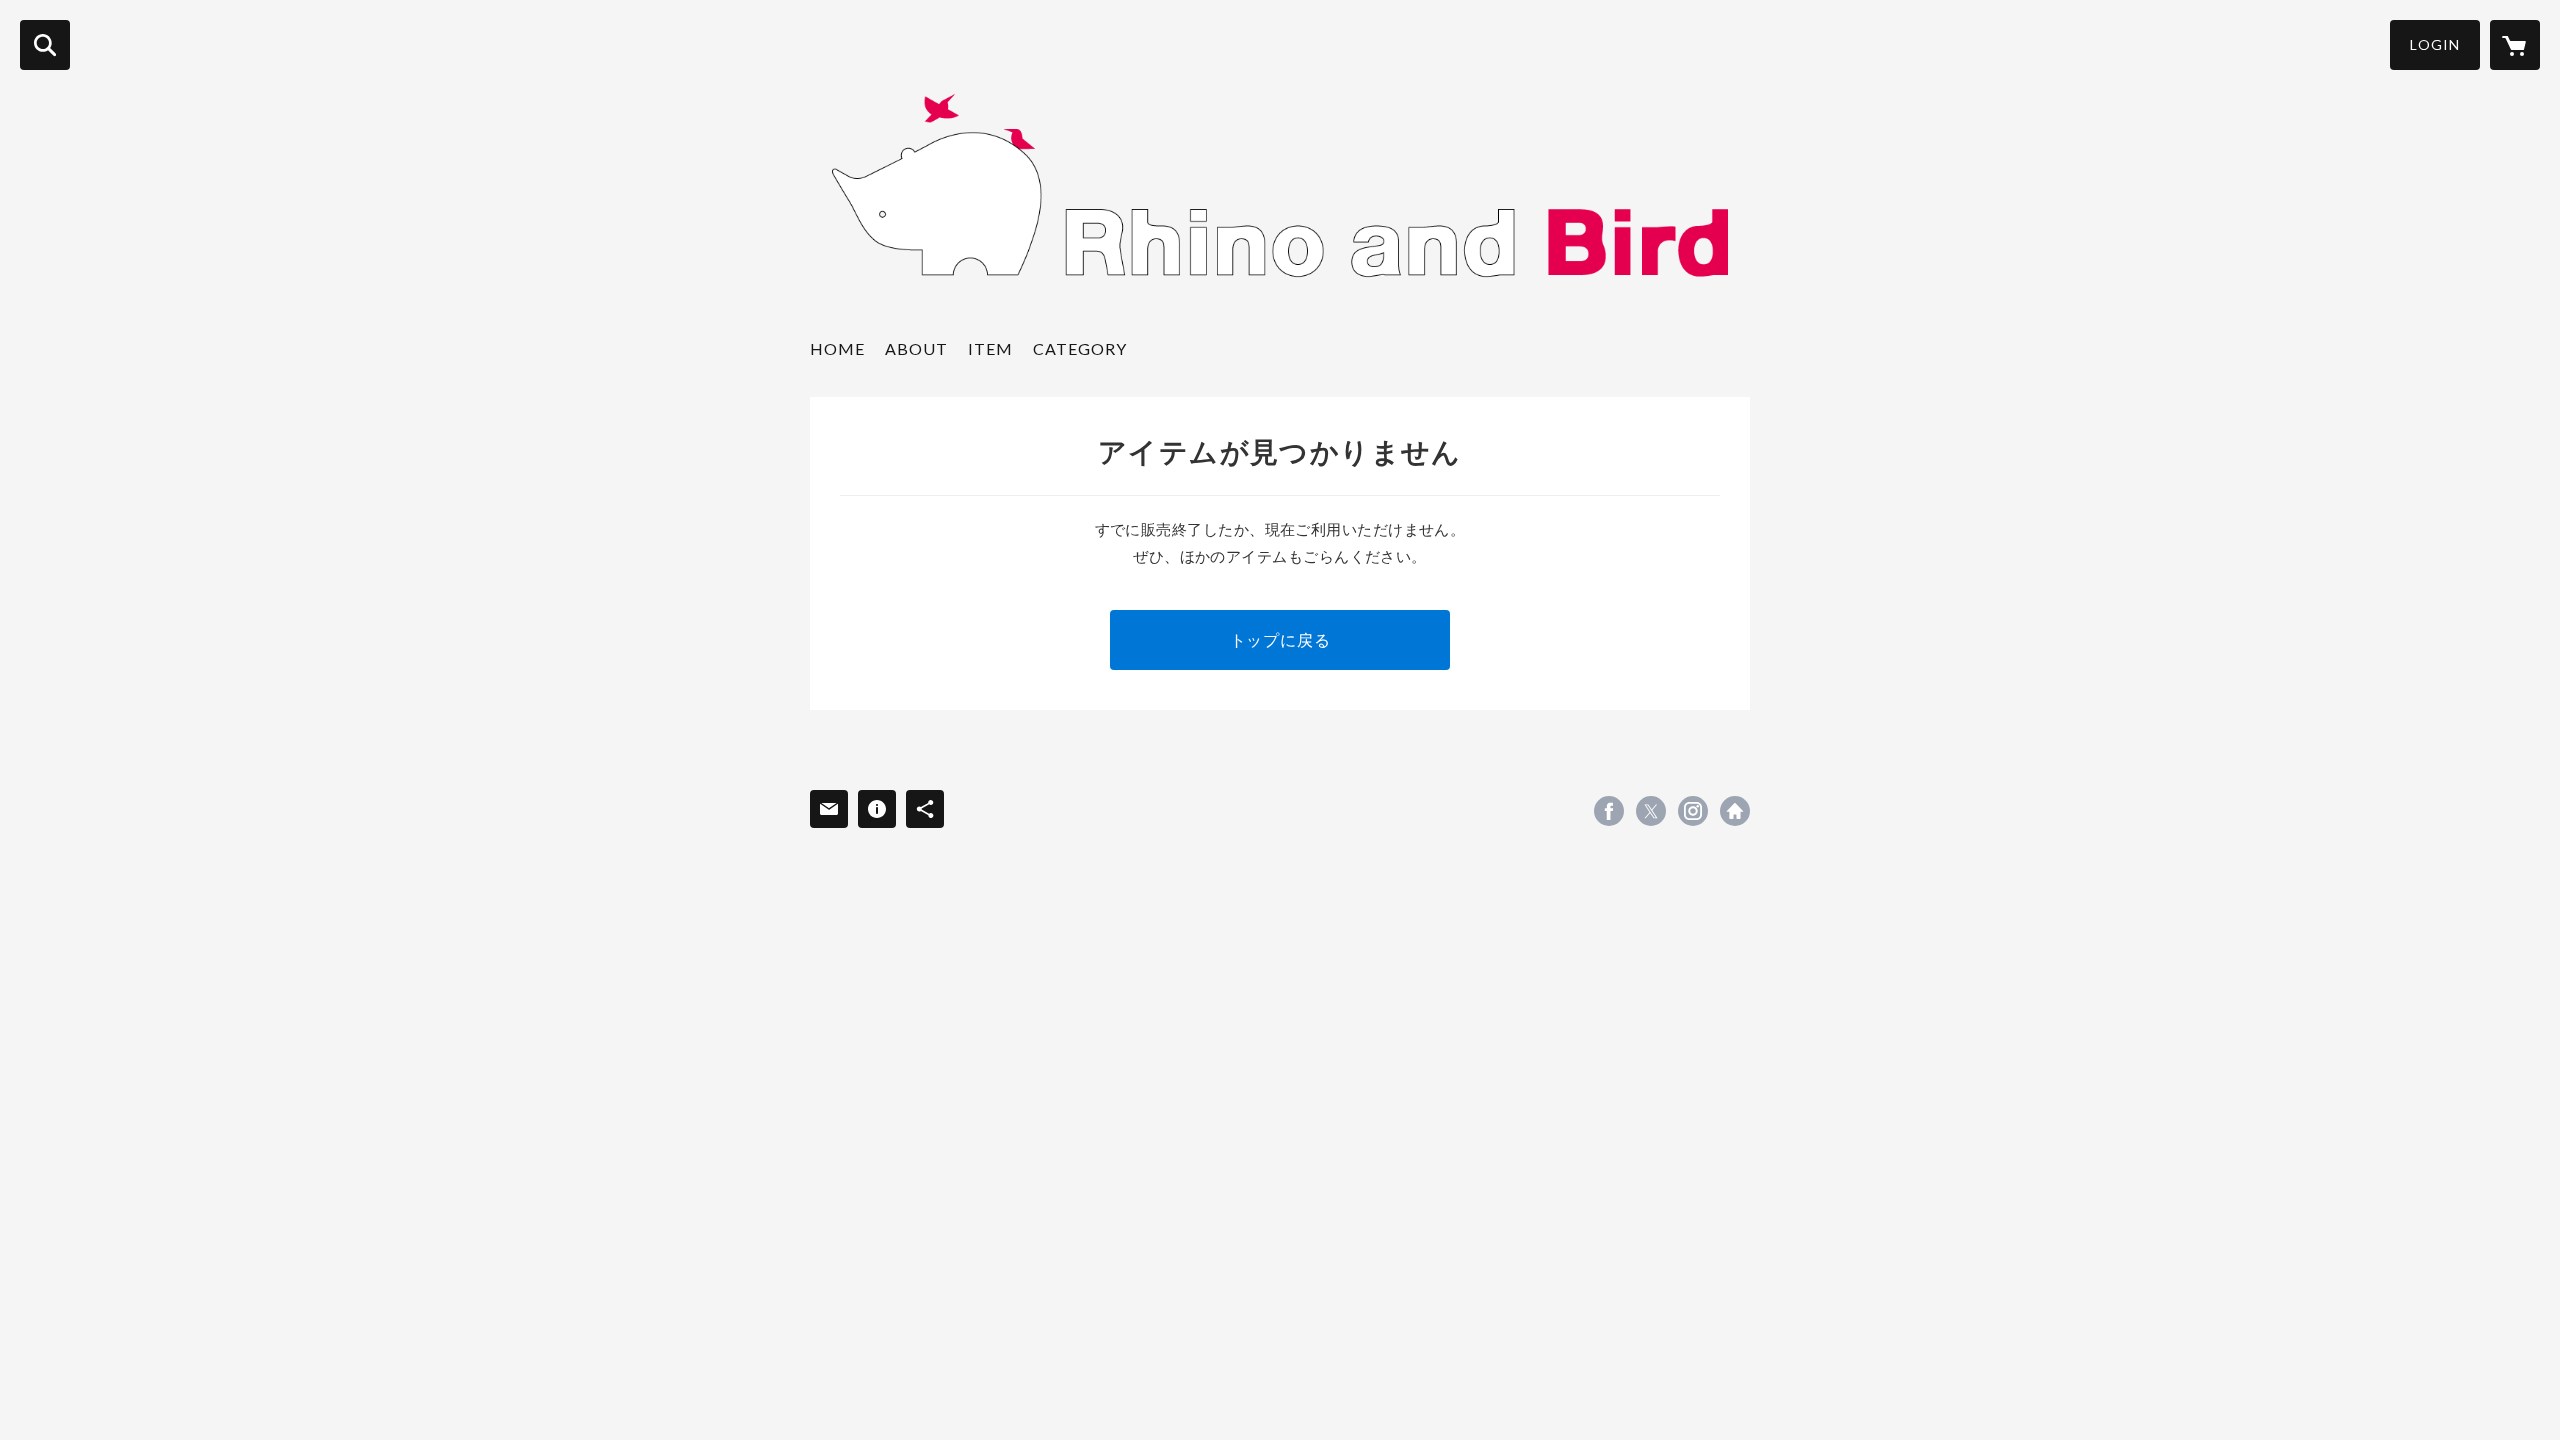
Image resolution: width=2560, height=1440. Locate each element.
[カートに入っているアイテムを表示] (2515, 45)
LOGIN (2435, 44)
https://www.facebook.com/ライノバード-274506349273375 (1609, 811)
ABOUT (916, 348)
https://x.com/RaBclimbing (1651, 811)
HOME (837, 348)
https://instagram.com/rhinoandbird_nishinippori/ (1693, 811)
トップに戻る (1280, 639)
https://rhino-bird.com (1735, 811)
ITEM (990, 348)
